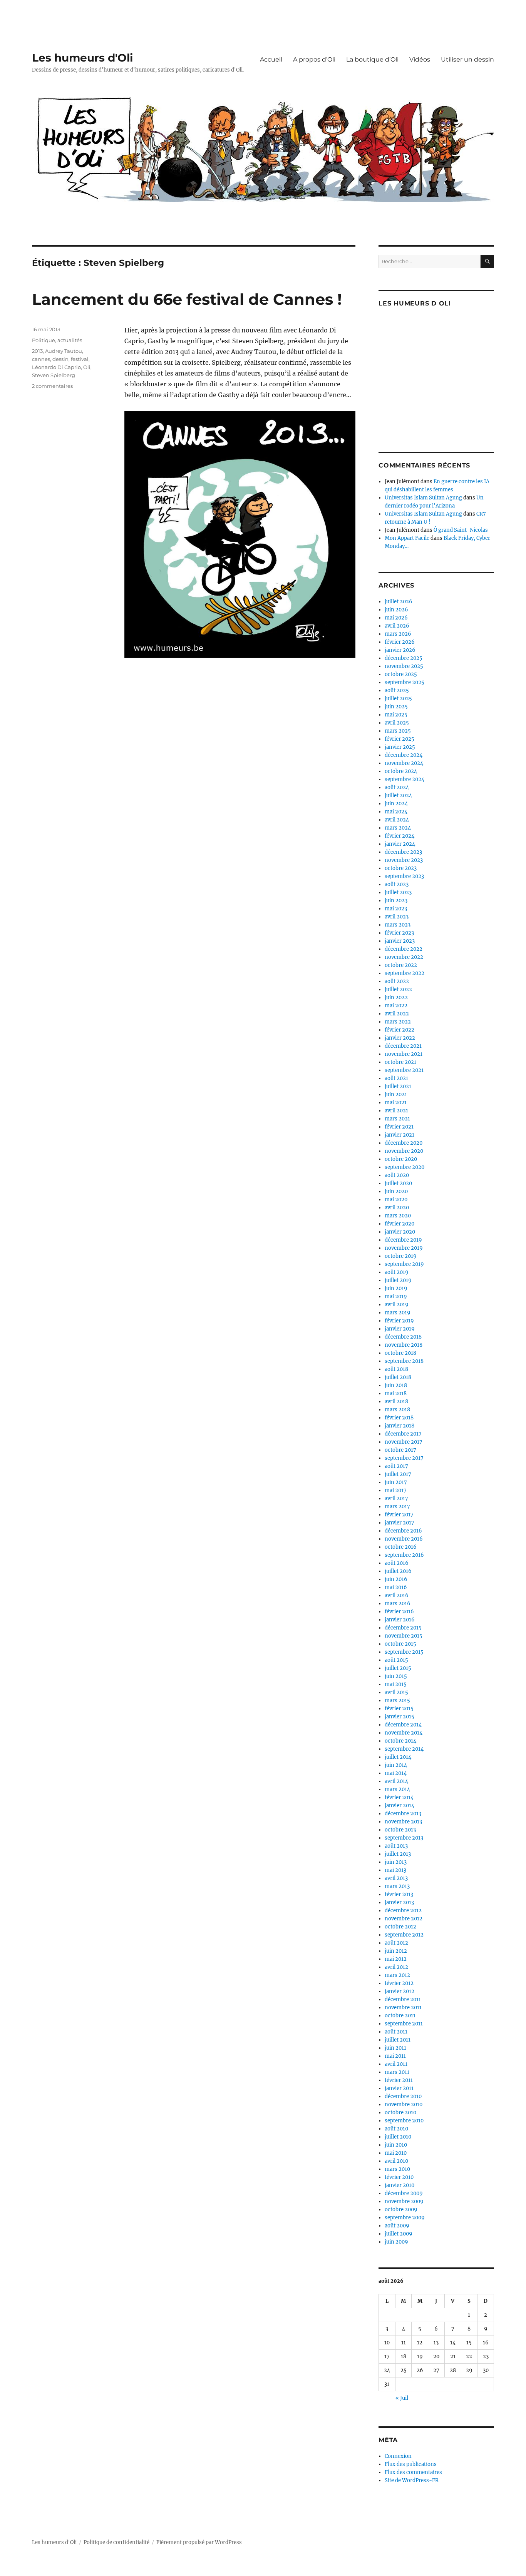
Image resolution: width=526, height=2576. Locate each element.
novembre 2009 (404, 2201)
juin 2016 (396, 1579)
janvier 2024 (400, 844)
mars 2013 (397, 1886)
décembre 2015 (403, 1628)
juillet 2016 (398, 1571)
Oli (87, 367)
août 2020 (397, 1175)
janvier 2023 (400, 941)
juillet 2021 (398, 1086)
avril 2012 (396, 1967)
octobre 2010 (400, 2113)
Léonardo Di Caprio (56, 367)
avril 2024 (397, 820)
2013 (37, 351)
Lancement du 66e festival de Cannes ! (187, 299)
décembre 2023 (403, 852)
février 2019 (399, 1321)
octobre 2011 (400, 2016)
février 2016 (399, 1612)
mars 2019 (398, 1313)
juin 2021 (396, 1094)
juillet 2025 (398, 699)
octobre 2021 (400, 1062)
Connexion (398, 2456)
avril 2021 (396, 1111)
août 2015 (396, 1660)
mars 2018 (397, 1410)
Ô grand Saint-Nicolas (461, 530)
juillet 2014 (398, 1757)
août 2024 (397, 787)
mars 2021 (397, 1119)
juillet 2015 (398, 1668)
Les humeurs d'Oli (82, 58)
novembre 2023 (404, 860)
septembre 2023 (404, 876)
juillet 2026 (399, 602)
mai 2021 (396, 1103)
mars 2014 (397, 1789)
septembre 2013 (404, 1838)
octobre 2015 (400, 1644)
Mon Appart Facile (407, 538)
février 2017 (399, 1515)
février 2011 (399, 2080)
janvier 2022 (400, 1038)
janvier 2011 (399, 2088)
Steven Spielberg (54, 375)
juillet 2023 (398, 892)
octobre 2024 (401, 771)
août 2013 (396, 1846)
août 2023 (397, 884)
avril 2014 (396, 1781)
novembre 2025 (404, 666)
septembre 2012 (404, 1935)
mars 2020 (398, 1216)
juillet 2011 (398, 2040)
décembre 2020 (404, 1143)
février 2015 (399, 1709)
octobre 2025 (401, 674)
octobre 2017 (400, 1450)
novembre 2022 (404, 957)
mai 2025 (396, 715)
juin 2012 (396, 1951)
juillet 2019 (398, 1280)
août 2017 (396, 1466)
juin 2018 (396, 1385)
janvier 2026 (400, 650)
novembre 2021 (404, 1054)
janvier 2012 (400, 1991)
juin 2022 (396, 998)
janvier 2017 (400, 1523)
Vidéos (420, 59)
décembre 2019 (403, 1240)
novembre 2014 (404, 1733)
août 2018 (396, 1369)
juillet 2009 (399, 2234)
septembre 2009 (405, 2218)
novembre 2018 (404, 1345)
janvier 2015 (400, 1717)
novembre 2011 (403, 2008)
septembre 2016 (404, 1555)
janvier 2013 (399, 1902)
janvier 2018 (400, 1426)
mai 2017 (396, 1490)
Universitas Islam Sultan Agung (423, 498)
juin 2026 (396, 610)
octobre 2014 (400, 1741)
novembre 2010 (404, 2104)
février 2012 (399, 1983)
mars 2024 (398, 828)
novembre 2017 (404, 1442)
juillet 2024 (398, 796)
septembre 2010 (404, 2121)
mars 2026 (398, 634)
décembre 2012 (403, 1911)
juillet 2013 (398, 1854)
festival (80, 359)
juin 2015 (396, 1676)
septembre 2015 (404, 1652)
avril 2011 (396, 2064)
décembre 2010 (403, 2096)
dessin (60, 359)
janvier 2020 (400, 1232)
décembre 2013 (403, 1814)
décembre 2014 (403, 1725)
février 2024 (400, 836)
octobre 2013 (400, 1830)
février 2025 (400, 739)
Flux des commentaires (413, 2472)
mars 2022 (398, 1022)
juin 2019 (396, 1288)
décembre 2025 (404, 658)
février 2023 (399, 933)
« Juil (402, 2398)
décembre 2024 (404, 755)
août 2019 (397, 1272)
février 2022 (400, 1030)
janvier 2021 (400, 1135)
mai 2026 (396, 618)
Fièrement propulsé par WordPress (199, 2542)
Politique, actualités (57, 340)
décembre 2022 (404, 949)
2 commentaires (52, 386)
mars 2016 (398, 1604)
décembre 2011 (403, 1999)
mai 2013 (395, 1870)
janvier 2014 (400, 1806)
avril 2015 (396, 1692)
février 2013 (399, 1894)
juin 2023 (396, 901)
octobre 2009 (401, 2210)
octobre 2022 (401, 965)
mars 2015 (397, 1700)
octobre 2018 (400, 1353)
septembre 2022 (405, 973)
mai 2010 (396, 2153)
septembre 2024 (405, 779)
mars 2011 (397, 2072)
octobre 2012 (400, 1927)
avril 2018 (396, 1402)
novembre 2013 (403, 1822)
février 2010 (399, 2177)
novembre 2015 (404, 1636)
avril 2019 (397, 1305)
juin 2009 (396, 2242)
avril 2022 (397, 1014)
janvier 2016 (400, 1620)
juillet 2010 (398, 2137)
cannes (41, 359)
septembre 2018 (404, 1361)
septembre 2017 (404, 1458)
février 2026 (400, 642)
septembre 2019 (404, 1264)
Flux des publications (411, 2464)
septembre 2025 (405, 682)
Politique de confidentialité (116, 2542)
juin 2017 (396, 1482)
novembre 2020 (404, 1151)
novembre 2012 (404, 1919)
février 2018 (399, 1418)
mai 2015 (396, 1684)
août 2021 (396, 1078)
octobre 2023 (401, 868)
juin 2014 (396, 1765)
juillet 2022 (398, 989)
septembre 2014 (404, 1749)
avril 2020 (397, 1208)
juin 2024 (396, 804)
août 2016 (397, 1563)
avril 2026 (397, 626)
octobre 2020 (401, 1159)
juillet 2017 (398, 1474)
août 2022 (397, 981)
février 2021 (399, 1127)
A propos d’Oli (314, 59)
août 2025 (397, 690)
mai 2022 (396, 1006)
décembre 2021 (403, 1046)
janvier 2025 (400, 747)
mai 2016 (396, 1587)
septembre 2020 (405, 1167)
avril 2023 (397, 917)
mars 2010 (397, 2169)
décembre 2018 (403, 1337)
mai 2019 (396, 1296)
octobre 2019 (401, 1256)
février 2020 (400, 1224)
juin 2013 (396, 1862)
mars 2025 (398, 731)
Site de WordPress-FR (412, 2480)
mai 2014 (396, 1773)
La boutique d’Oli (372, 59)
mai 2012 (396, 1959)
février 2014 (399, 1797)
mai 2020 (396, 1200)
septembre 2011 (404, 2024)
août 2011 (396, 2032)
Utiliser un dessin (467, 59)
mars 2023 (398, 925)
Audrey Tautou (64, 351)
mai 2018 (396, 1393)
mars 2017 (397, 1507)
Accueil (271, 59)
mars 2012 (397, 1975)
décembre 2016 (403, 1531)
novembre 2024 (404, 763)
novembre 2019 (404, 1248)
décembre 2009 (404, 2193)
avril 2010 (396, 2161)
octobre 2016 (401, 1547)
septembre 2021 (404, 1070)
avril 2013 (396, 1878)
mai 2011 (395, 2056)
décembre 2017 (403, 1434)
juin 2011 (395, 2048)
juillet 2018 (398, 1377)
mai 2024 (396, 812)
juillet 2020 (398, 1183)
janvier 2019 (400, 1329)
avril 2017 (396, 1498)
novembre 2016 (404, 1539)
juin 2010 (396, 2145)
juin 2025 (396, 707)
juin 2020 (396, 1191)
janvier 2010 (400, 2185)
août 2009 (397, 2226)
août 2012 (396, 1943)
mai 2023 (396, 909)
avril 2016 (397, 1595)
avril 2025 (397, 723)
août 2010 (396, 2129)
